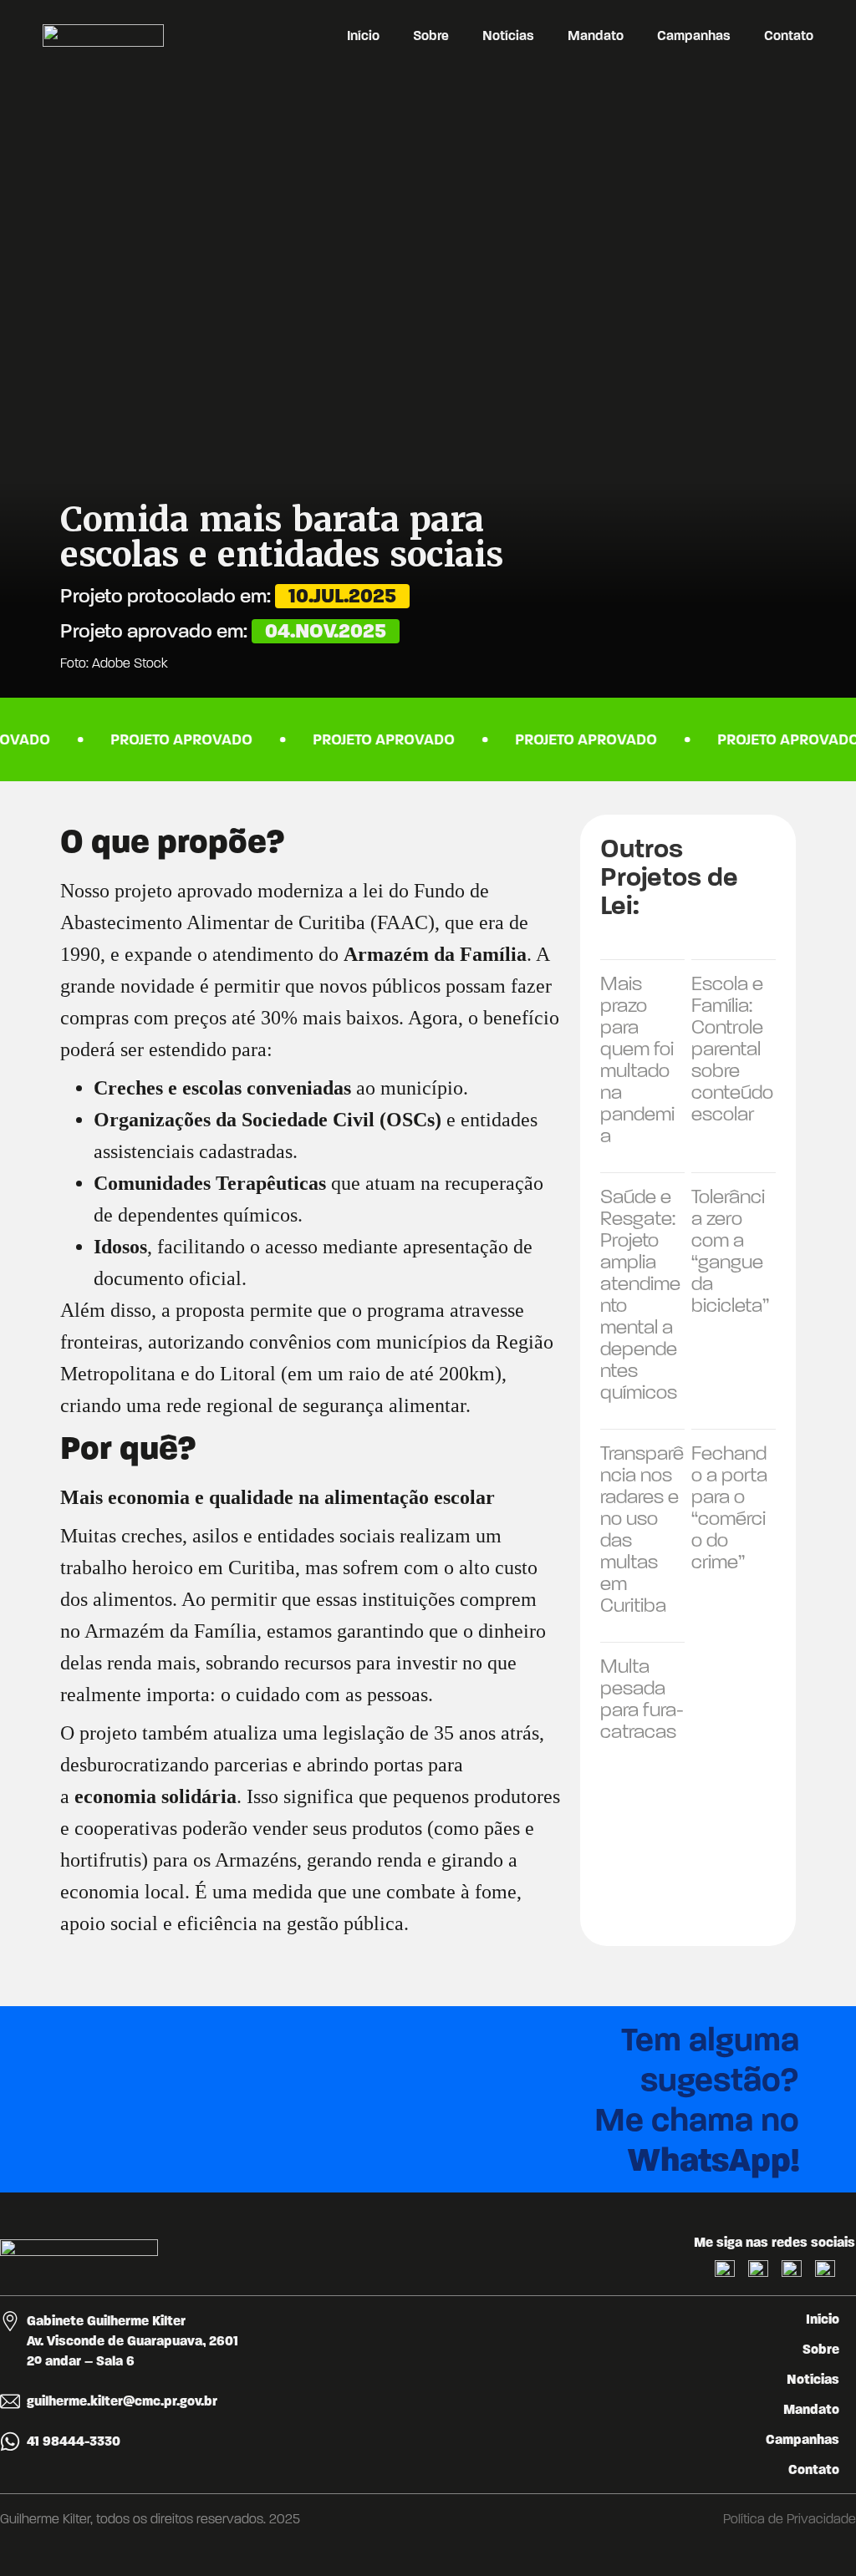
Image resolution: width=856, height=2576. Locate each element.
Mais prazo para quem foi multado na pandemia (637, 1059)
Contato (789, 36)
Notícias (508, 36)
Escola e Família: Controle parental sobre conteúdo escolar (732, 1049)
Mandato (596, 36)
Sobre (431, 36)
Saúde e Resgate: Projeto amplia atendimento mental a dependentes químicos (640, 1294)
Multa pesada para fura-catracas (642, 1699)
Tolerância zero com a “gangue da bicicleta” (730, 1251)
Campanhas (694, 36)
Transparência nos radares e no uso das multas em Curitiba (642, 1529)
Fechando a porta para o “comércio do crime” (729, 1507)
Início (363, 36)
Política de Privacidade (790, 2519)
